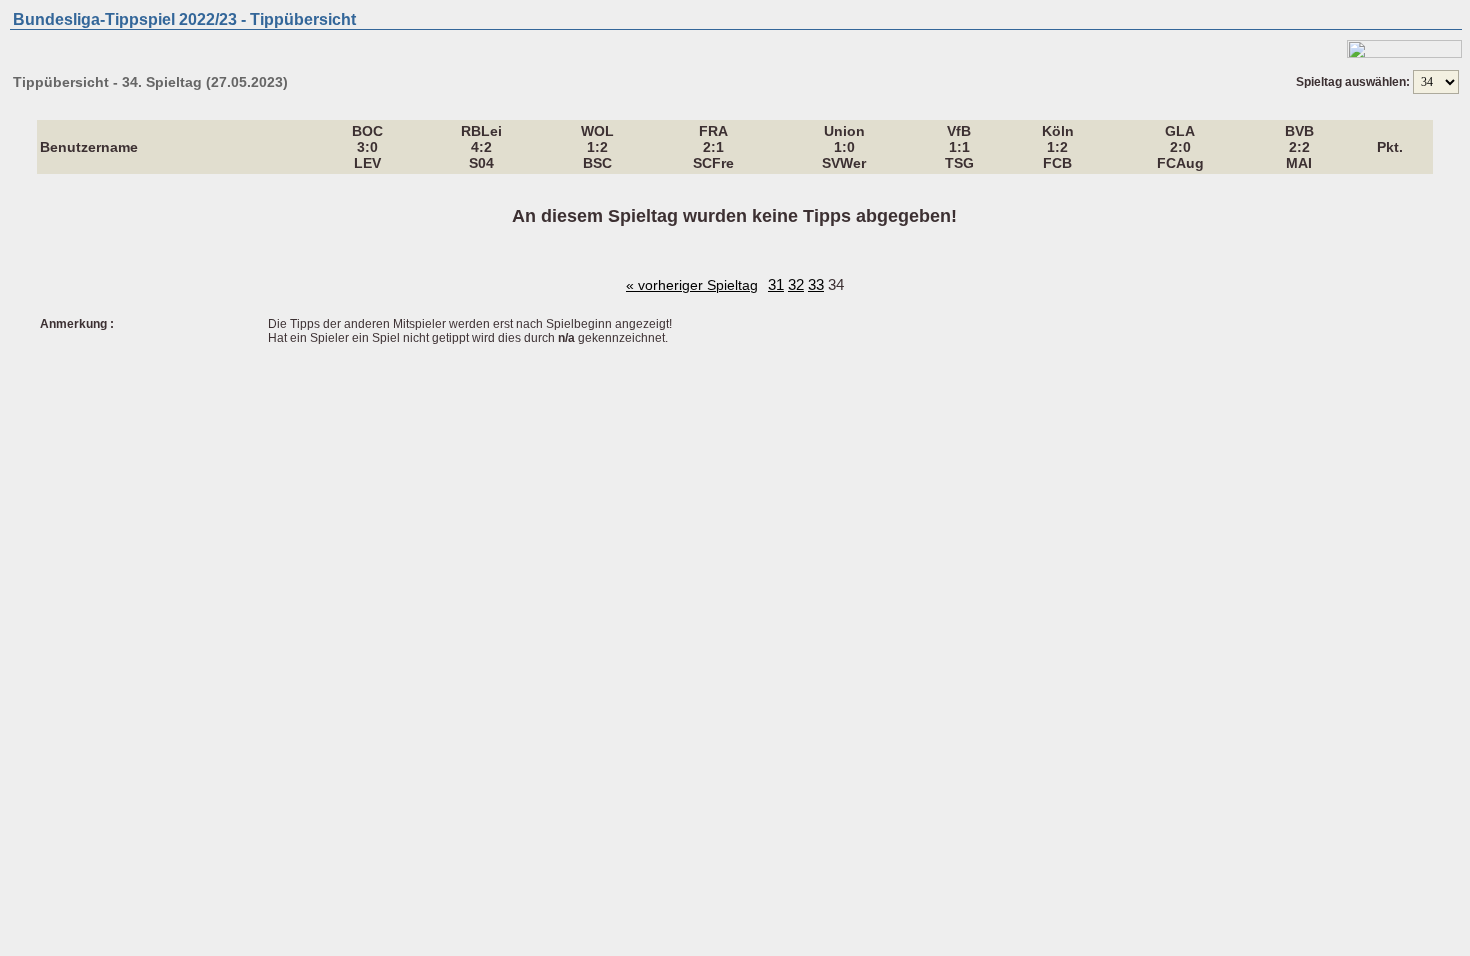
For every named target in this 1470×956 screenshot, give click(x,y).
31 (776, 284)
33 (816, 284)
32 (796, 284)
